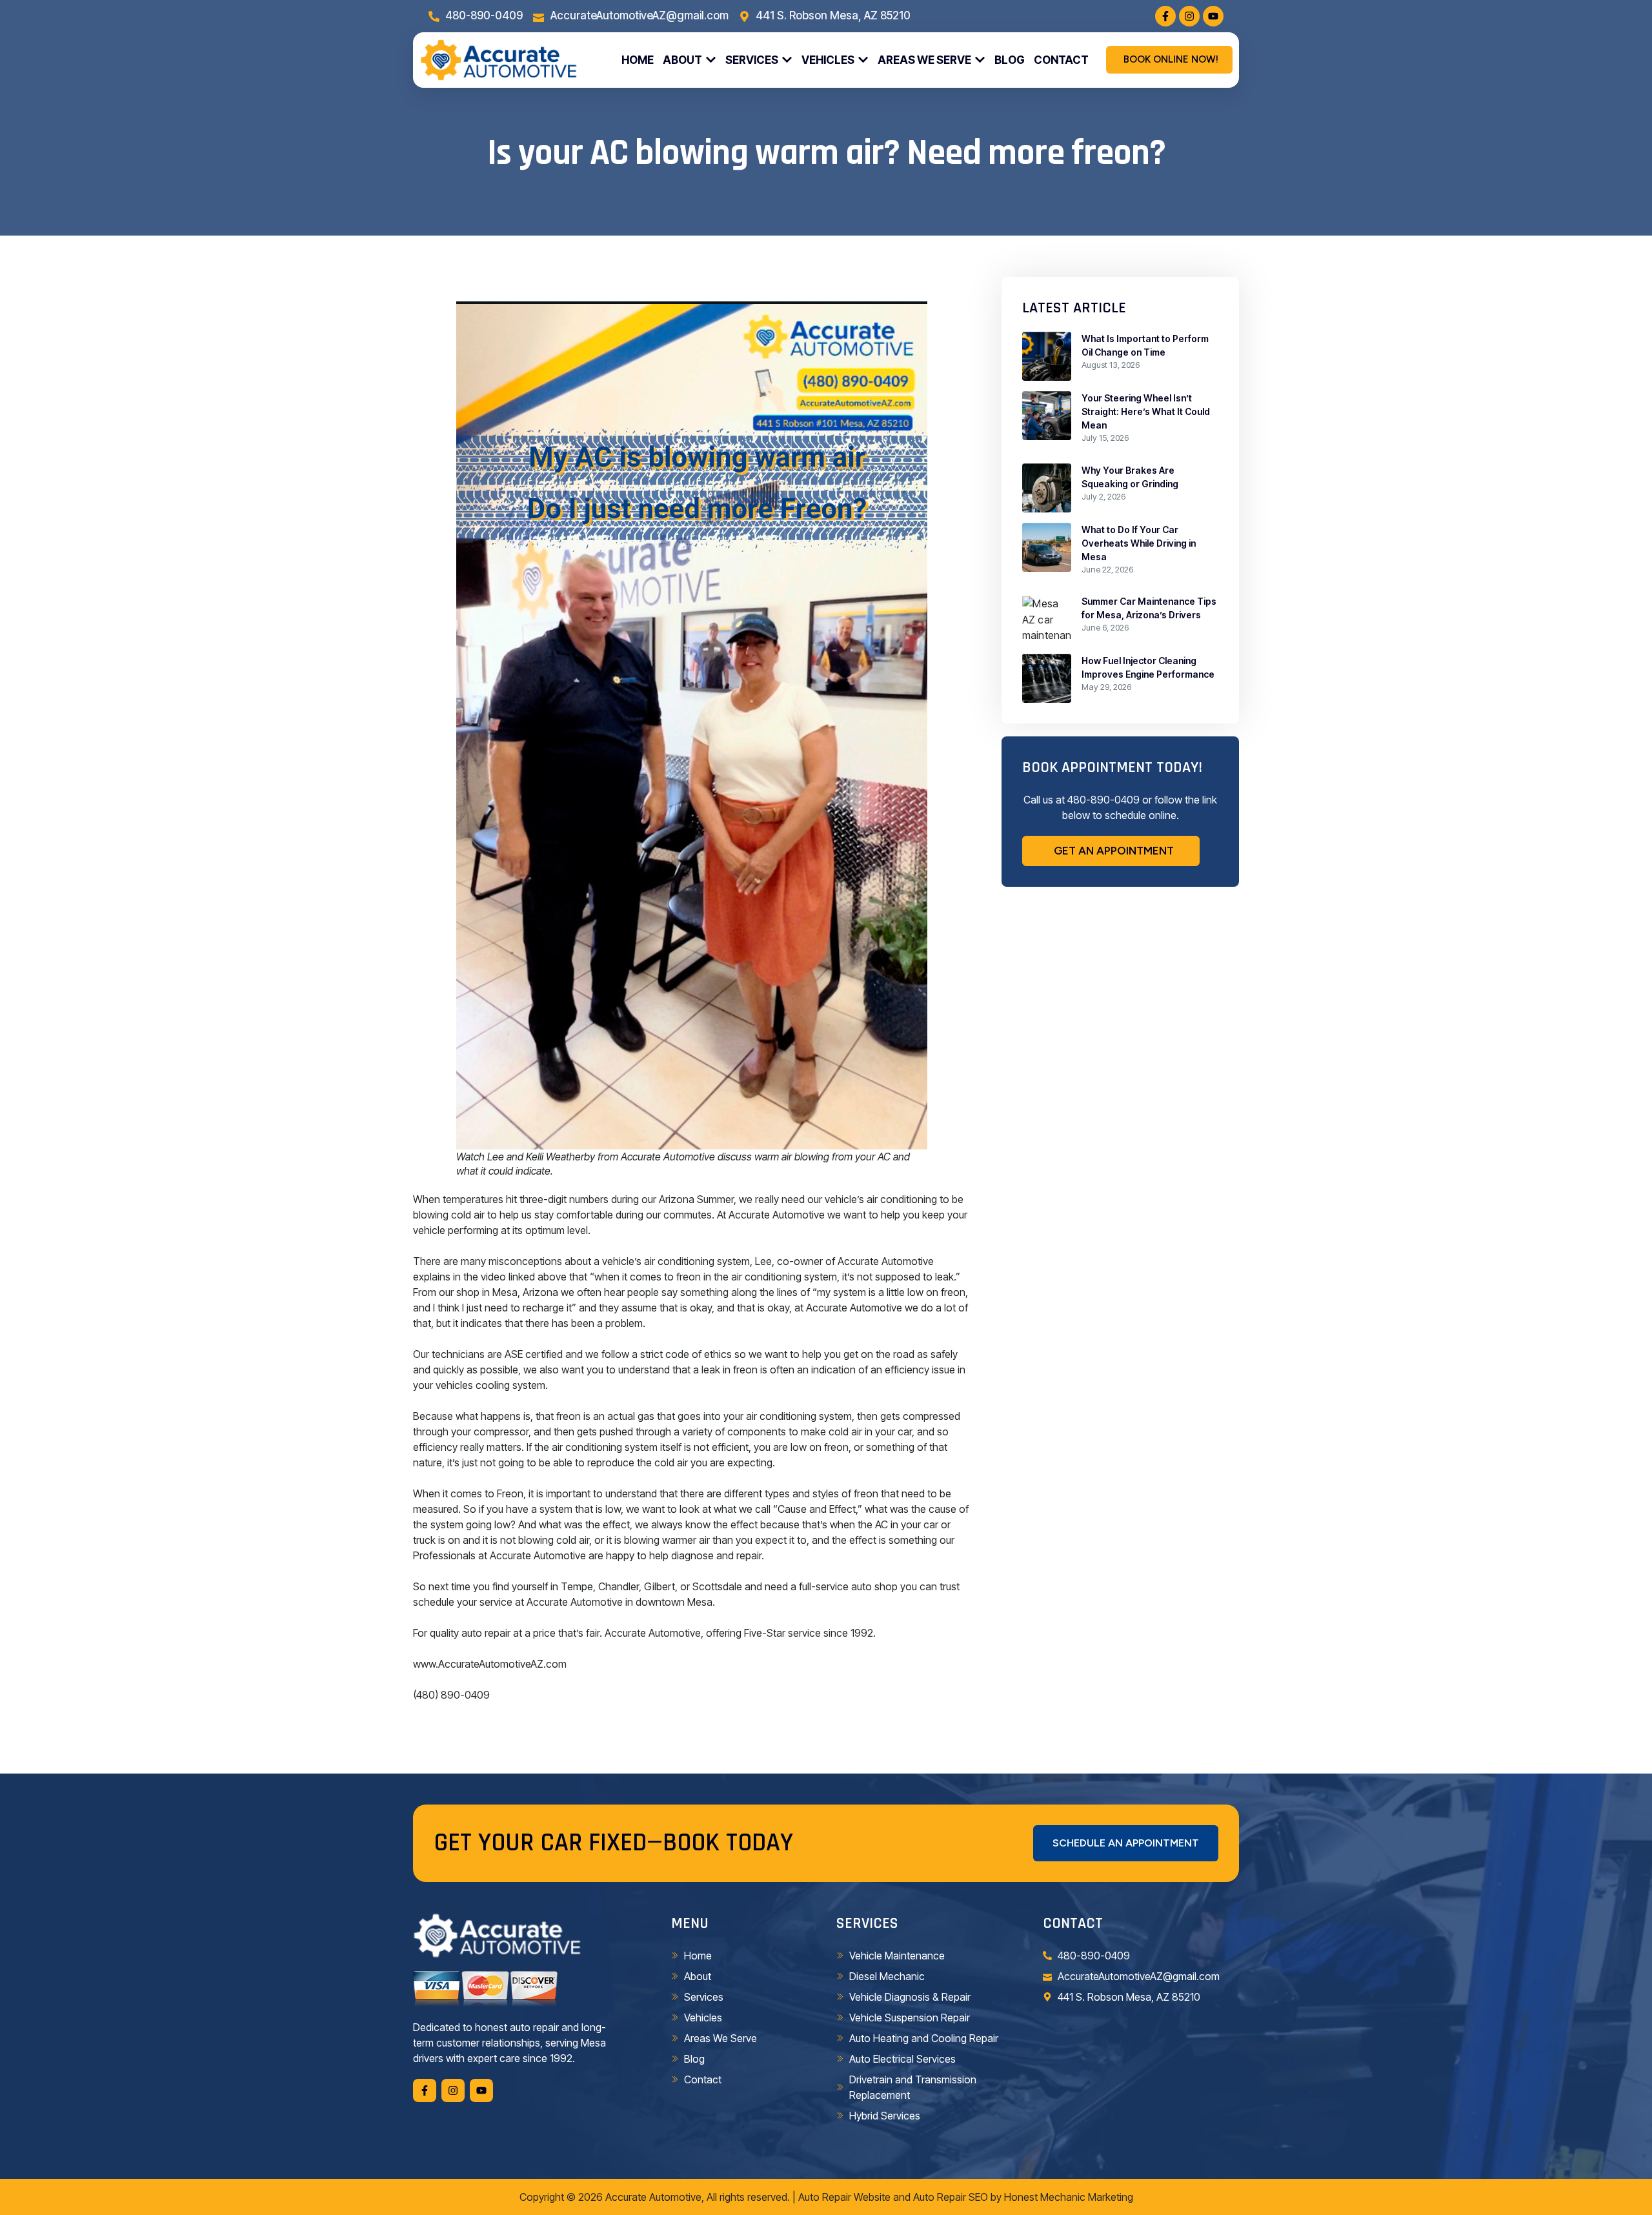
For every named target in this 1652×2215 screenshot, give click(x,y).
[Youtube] (1213, 16)
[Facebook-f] (1165, 16)
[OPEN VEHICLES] (863, 60)
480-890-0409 (1103, 800)
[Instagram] (1189, 16)
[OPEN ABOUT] (711, 60)
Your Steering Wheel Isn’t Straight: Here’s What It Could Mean (1146, 411)
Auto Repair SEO (951, 2197)
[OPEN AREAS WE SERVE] (980, 60)
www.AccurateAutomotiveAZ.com (490, 1664)
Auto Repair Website (844, 2197)
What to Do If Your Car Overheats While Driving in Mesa (1139, 543)
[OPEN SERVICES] (787, 60)
